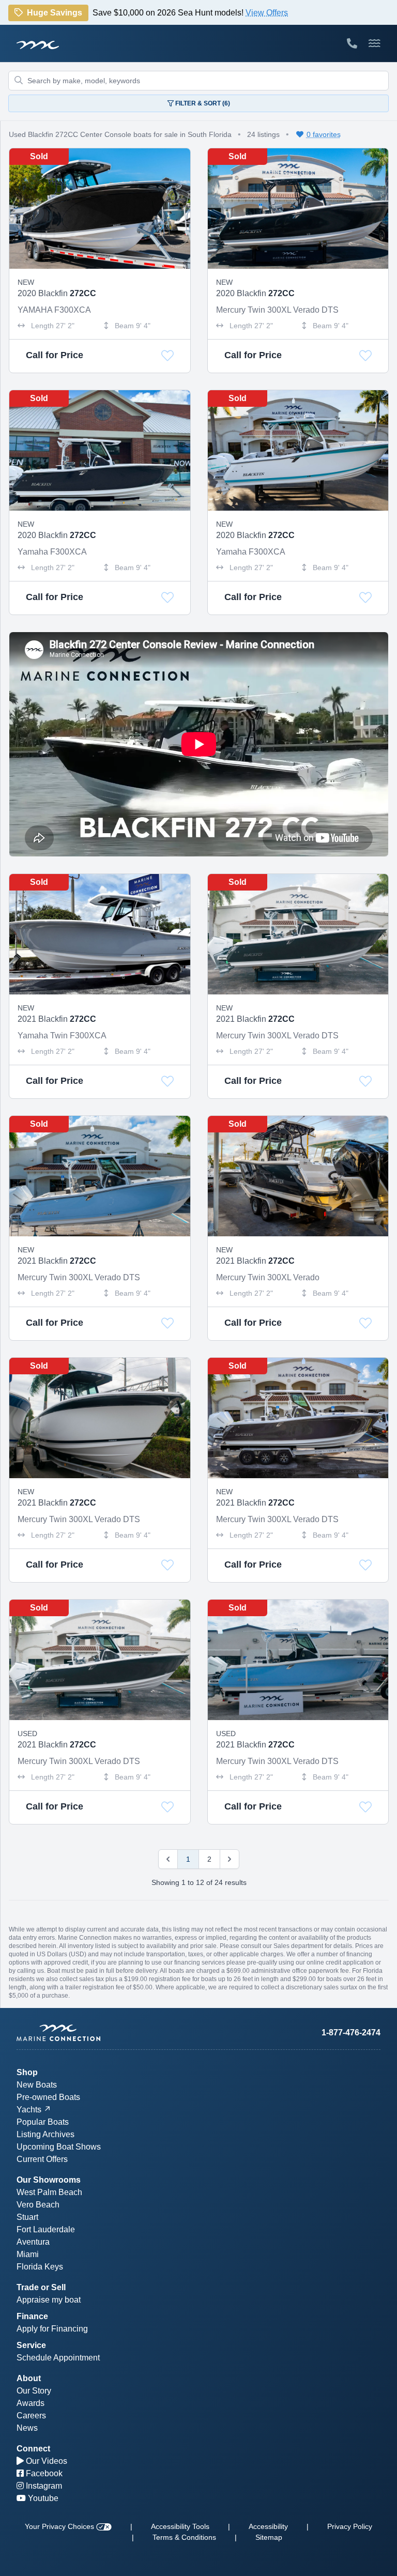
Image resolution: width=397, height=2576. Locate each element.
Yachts (29, 2110)
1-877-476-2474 (351, 2033)
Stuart (27, 2217)
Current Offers (42, 2159)
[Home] (108, 2033)
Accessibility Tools (180, 2526)
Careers (31, 2416)
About (29, 2378)
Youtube (42, 2498)
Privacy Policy (350, 2526)
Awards (30, 2403)
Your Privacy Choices (60, 2526)
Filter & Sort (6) (202, 103)
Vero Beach (38, 2205)
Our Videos (45, 2461)
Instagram (43, 2486)
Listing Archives (45, 2134)
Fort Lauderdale (46, 2229)
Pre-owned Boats (48, 2097)
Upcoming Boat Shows (59, 2147)
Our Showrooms (49, 2180)
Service (31, 2345)
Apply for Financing (52, 2329)
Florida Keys (40, 2267)
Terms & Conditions (184, 2537)
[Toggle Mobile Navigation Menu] (375, 43)
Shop (27, 2072)
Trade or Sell (41, 2287)
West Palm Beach (49, 2192)
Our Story (34, 2391)
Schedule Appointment (58, 2358)
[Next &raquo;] (230, 1859)
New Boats (37, 2085)
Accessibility (268, 2526)
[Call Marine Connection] (352, 43)
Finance (32, 2316)
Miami (28, 2254)
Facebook (43, 2473)
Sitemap (269, 2537)
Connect (33, 2449)
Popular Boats (43, 2122)
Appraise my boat (49, 2300)
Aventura (33, 2242)
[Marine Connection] (38, 44)
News (27, 2428)
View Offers (267, 15)
